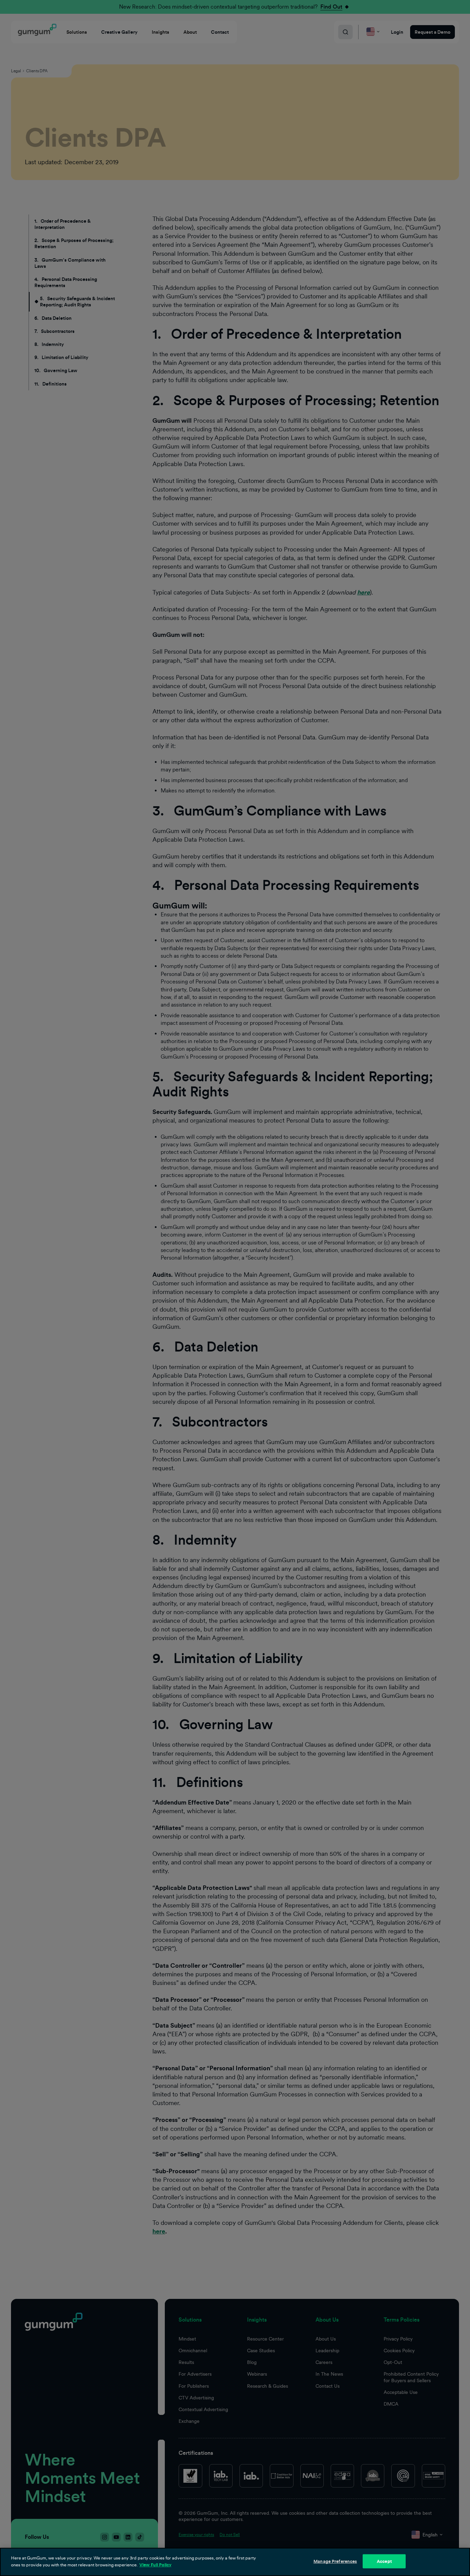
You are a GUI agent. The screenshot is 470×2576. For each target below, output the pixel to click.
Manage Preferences (335, 2561)
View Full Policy (155, 2564)
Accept (384, 2561)
